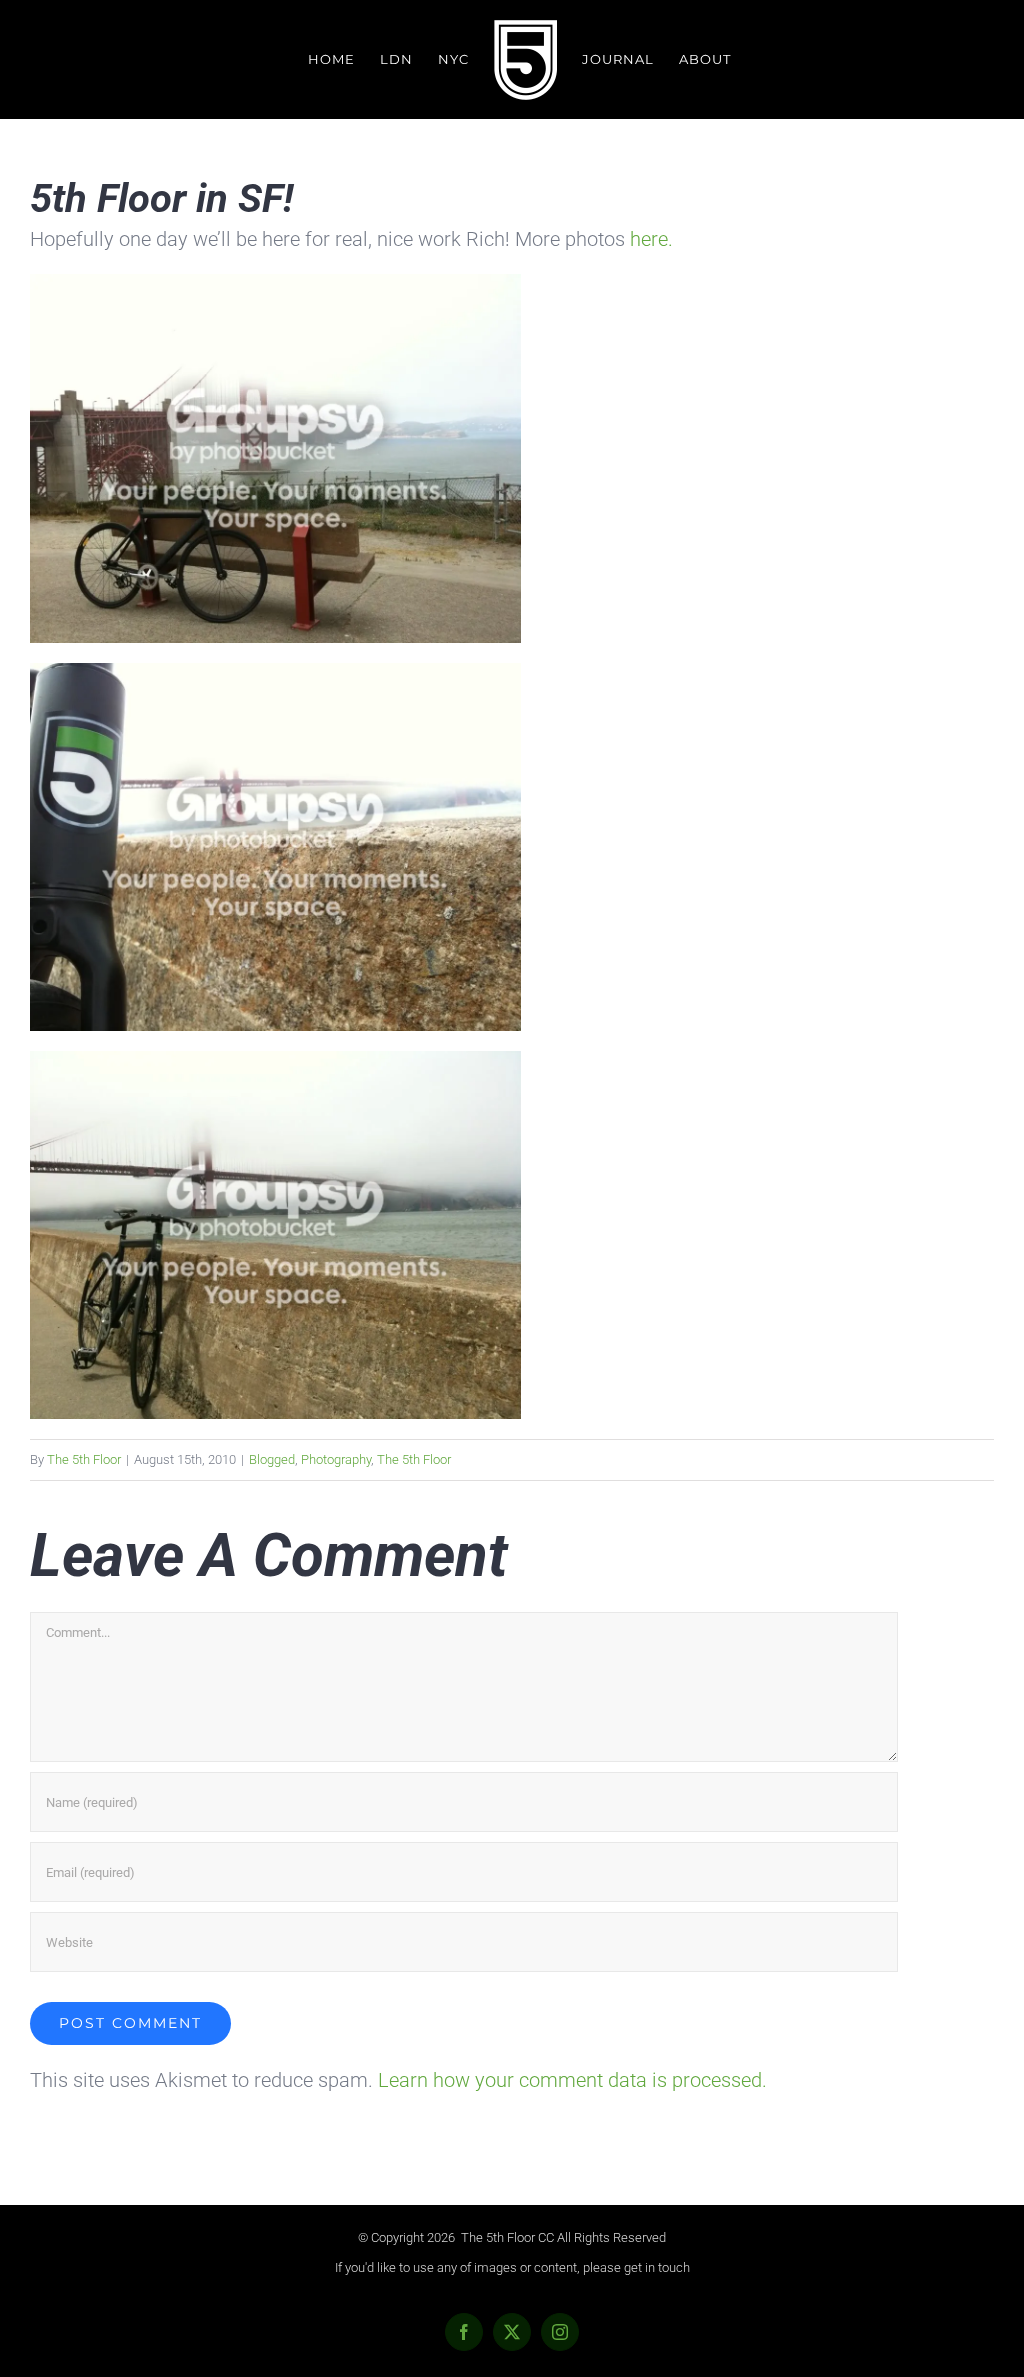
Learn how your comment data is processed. (572, 2080)
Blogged (272, 1459)
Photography (336, 1459)
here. (649, 239)
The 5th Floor (84, 1459)
